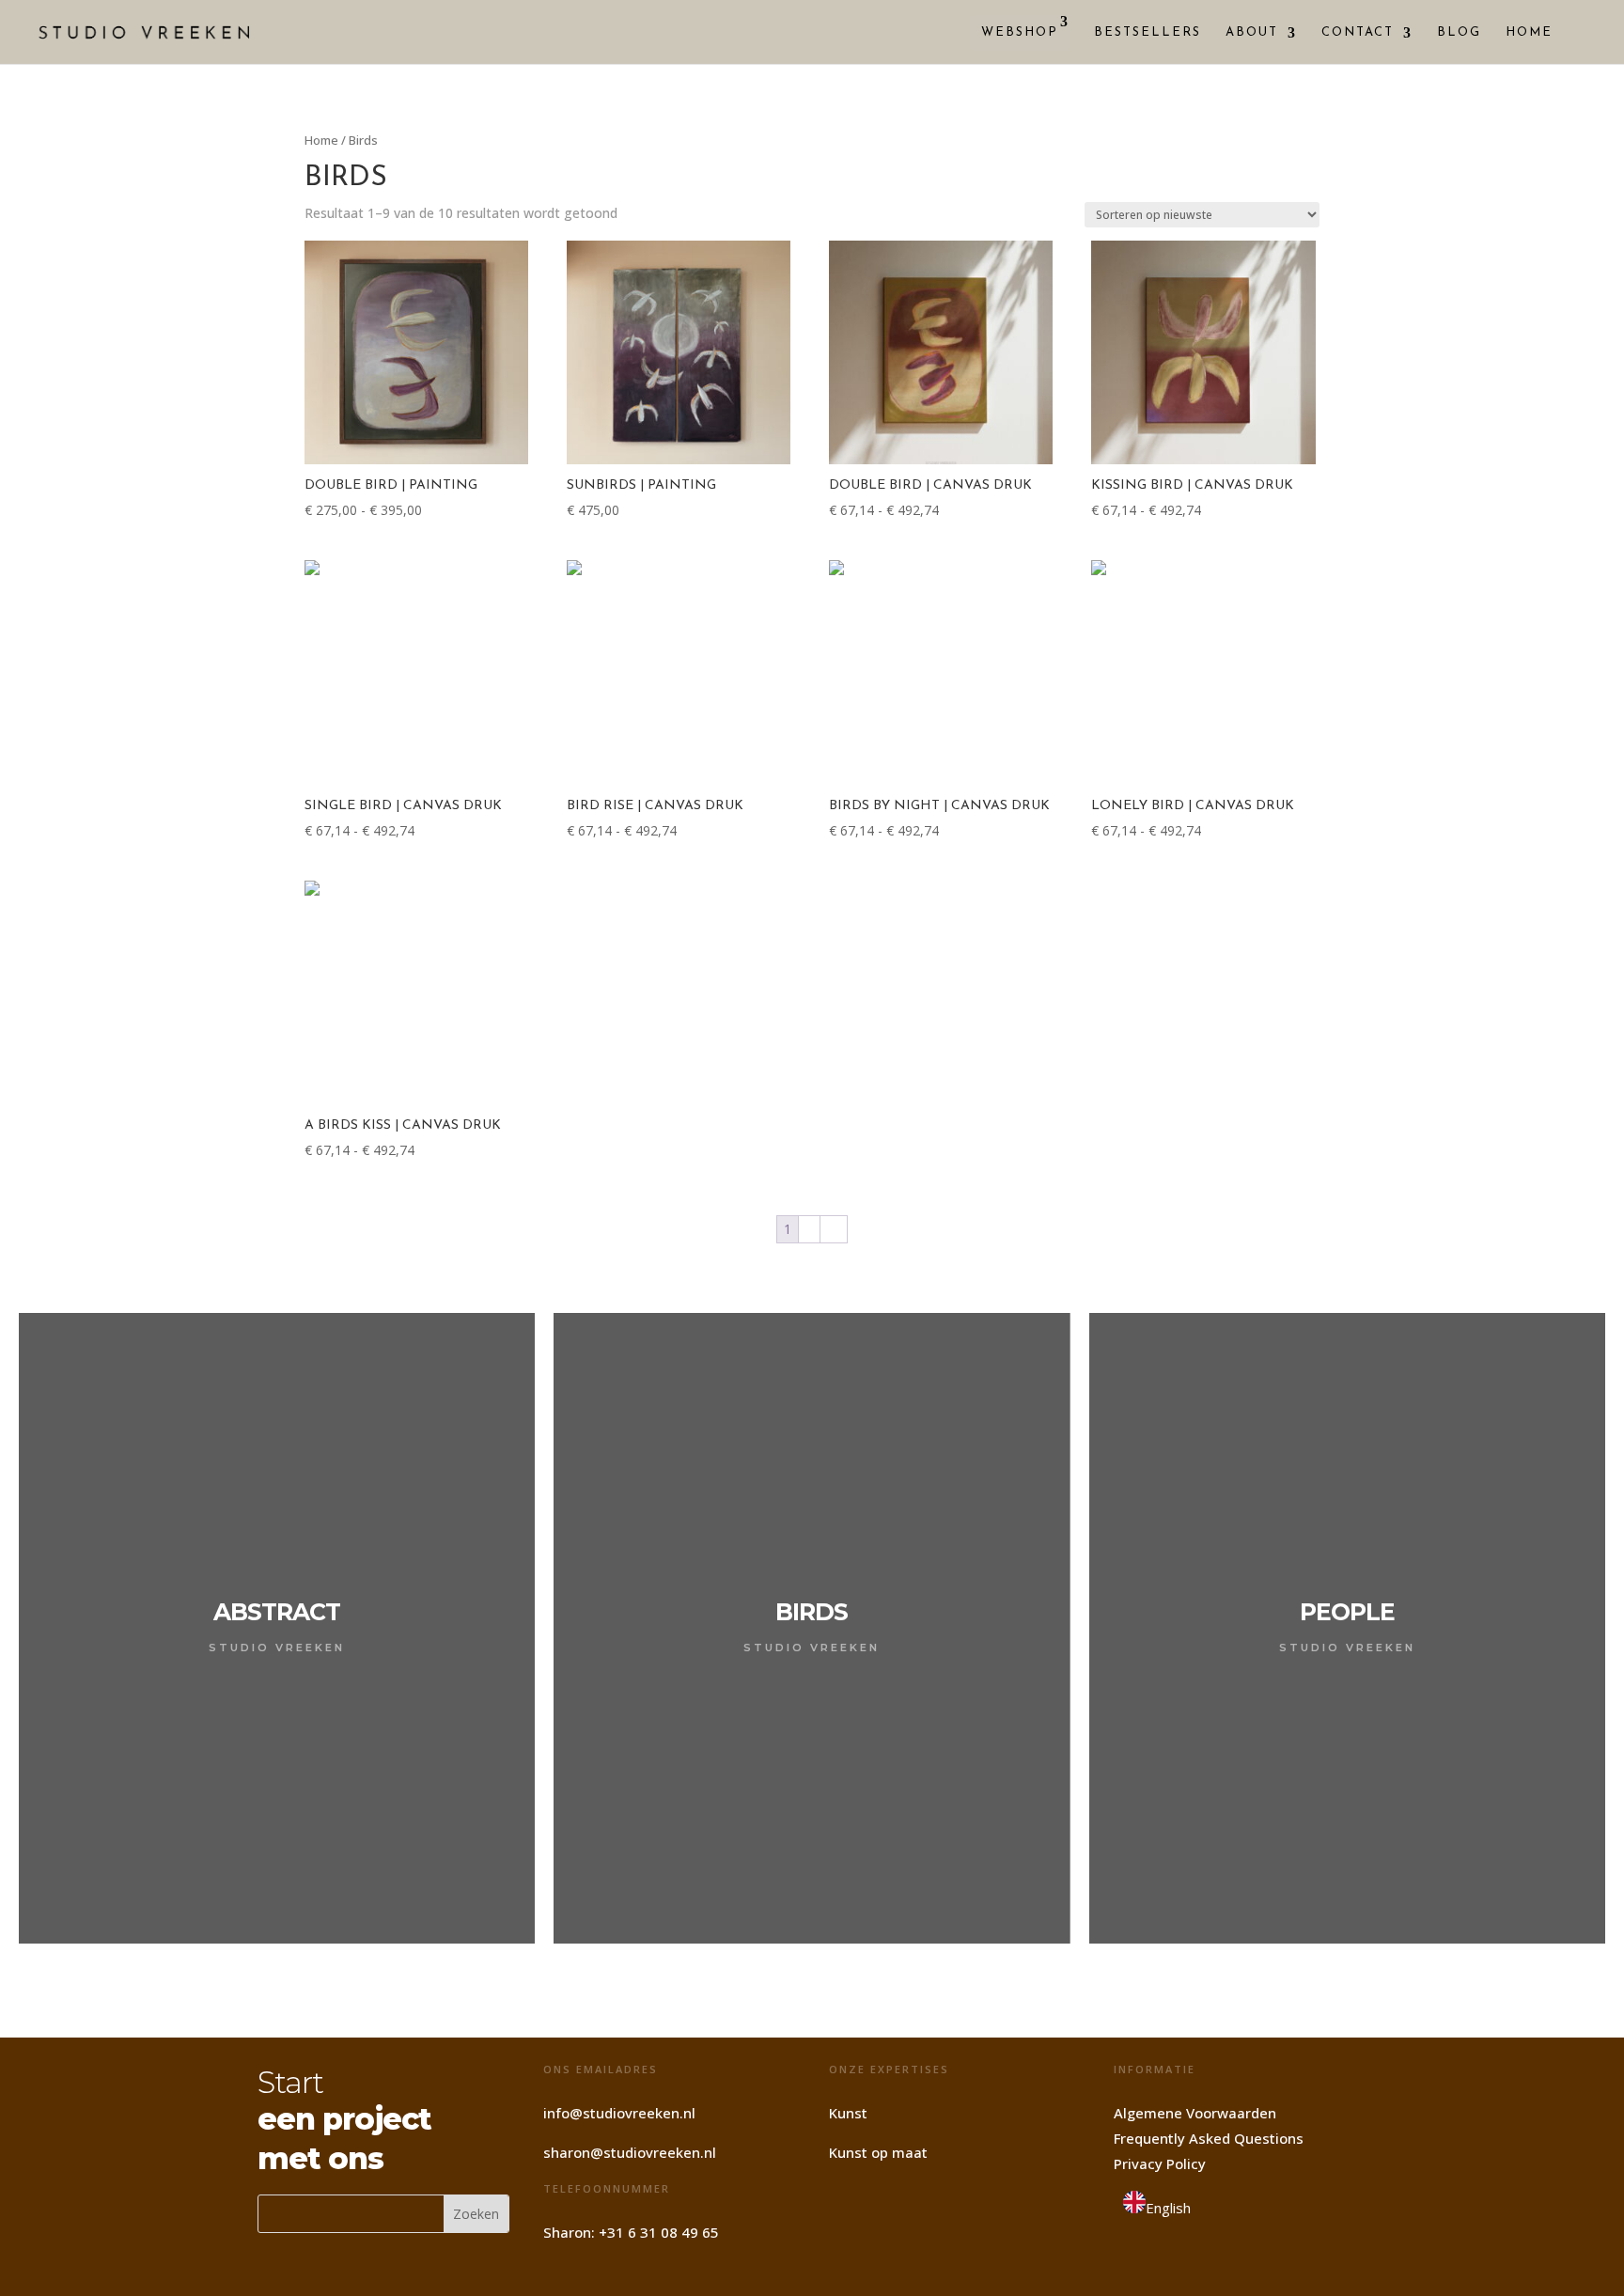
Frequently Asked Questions (1209, 2138)
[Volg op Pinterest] (898, 2204)
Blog (1459, 32)
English (1168, 2208)
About (1252, 32)
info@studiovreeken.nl (619, 2113)
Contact (1358, 32)
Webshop (1020, 32)
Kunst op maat (878, 2152)
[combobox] (1157, 2206)
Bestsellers (1148, 32)
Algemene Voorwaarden (1195, 2113)
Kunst (848, 2113)
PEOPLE (1347, 1612)
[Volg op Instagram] (851, 2204)
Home (1529, 32)
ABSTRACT (277, 1612)
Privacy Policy (1160, 2163)
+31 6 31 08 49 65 (659, 2232)
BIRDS (812, 1612)
